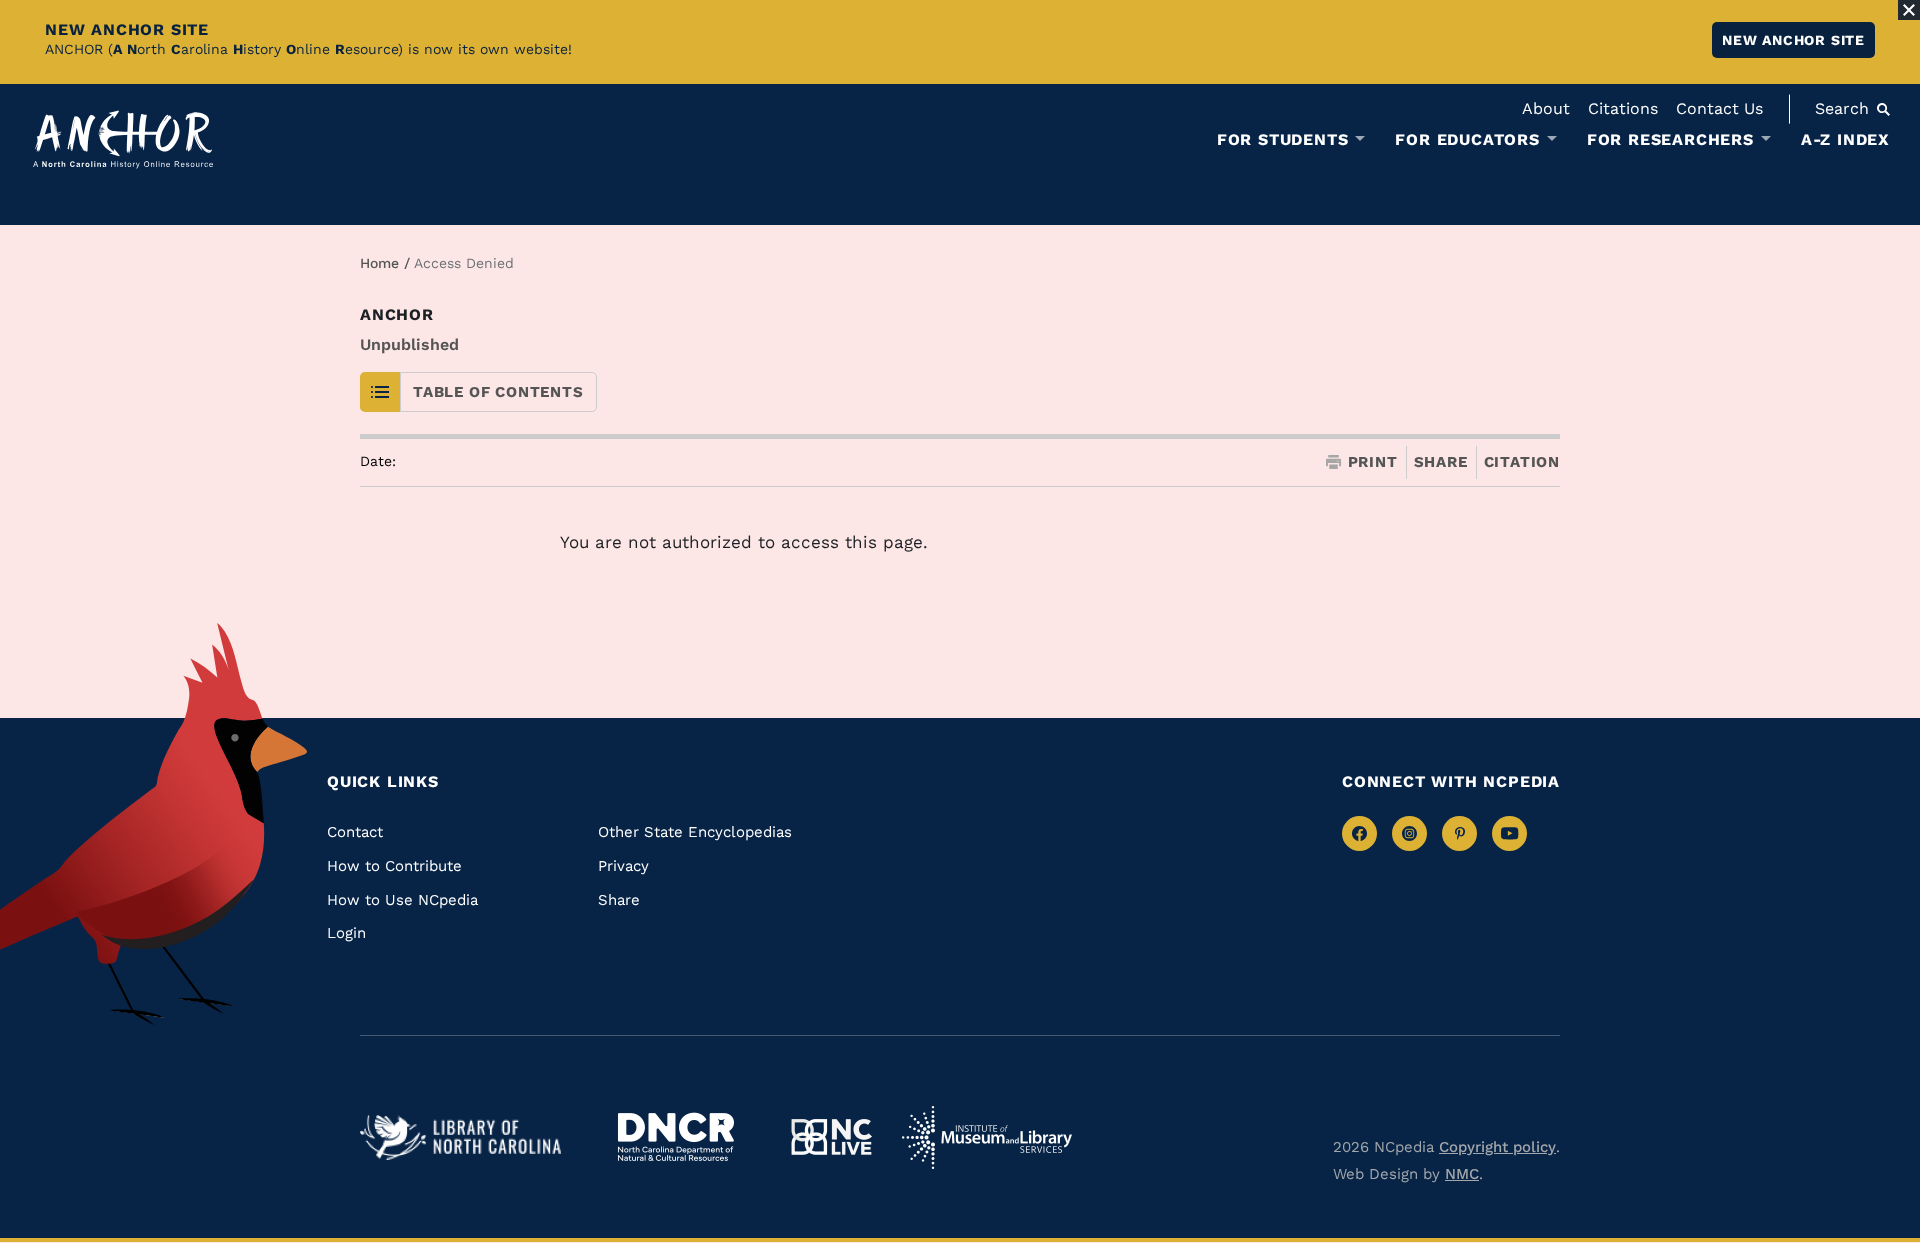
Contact (355, 832)
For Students (1283, 140)
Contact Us (1719, 108)
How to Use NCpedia (402, 900)
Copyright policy (1497, 1147)
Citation (1522, 462)
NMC (1462, 1174)
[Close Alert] (1909, 10)
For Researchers (1670, 140)
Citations (1623, 108)
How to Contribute (394, 866)
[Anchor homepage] (123, 139)
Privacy (623, 866)
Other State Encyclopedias (695, 832)
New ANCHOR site (1793, 40)
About (1546, 108)
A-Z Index (1845, 139)
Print (1373, 462)
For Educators (1467, 140)
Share (1441, 462)
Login (346, 933)
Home (379, 263)
